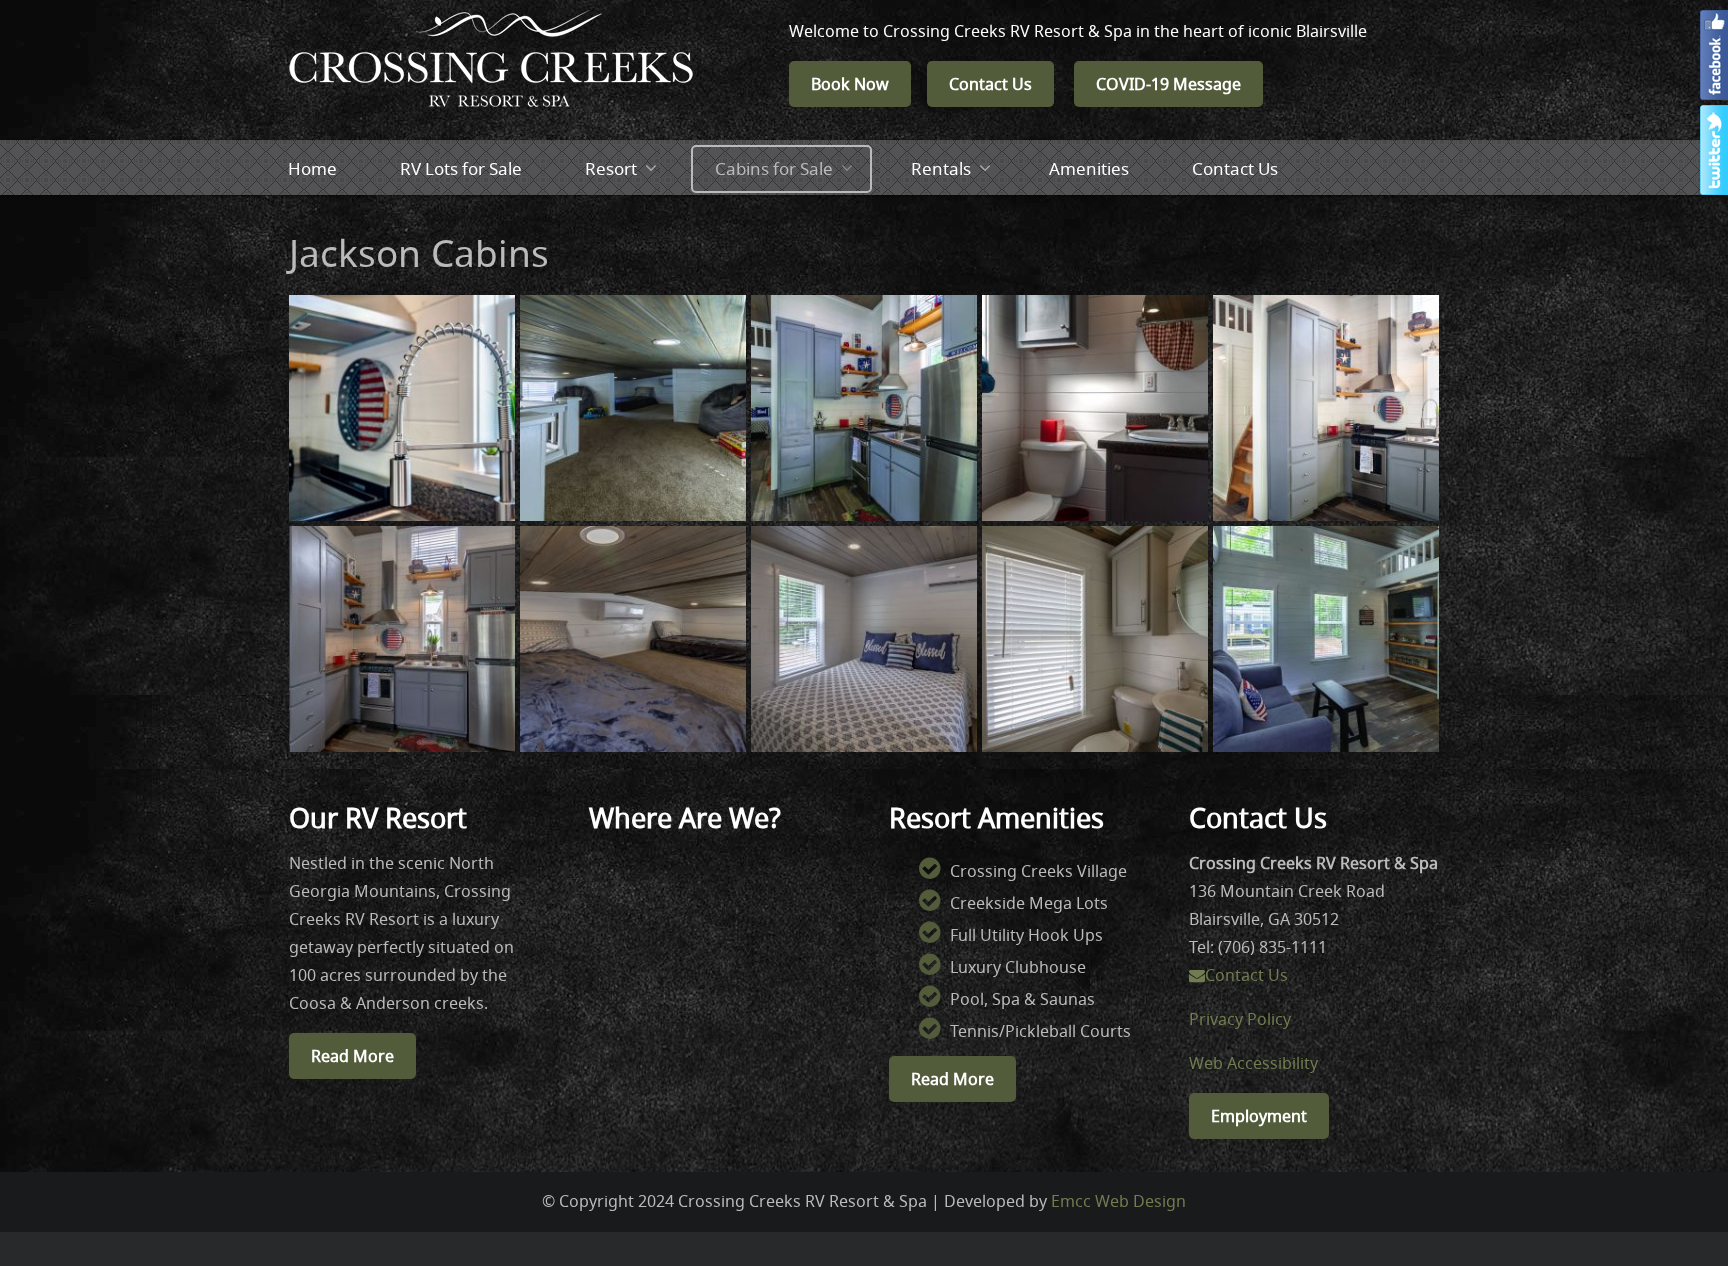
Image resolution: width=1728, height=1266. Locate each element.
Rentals (941, 168)
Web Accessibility (1253, 1063)
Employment (1259, 1116)
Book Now (850, 84)
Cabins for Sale (774, 168)
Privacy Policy (1240, 1019)
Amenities (1089, 168)
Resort (611, 168)
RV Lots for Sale (461, 168)
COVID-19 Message (1168, 84)
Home (312, 168)
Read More (352, 1056)
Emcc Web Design (1118, 1201)
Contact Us (990, 84)
